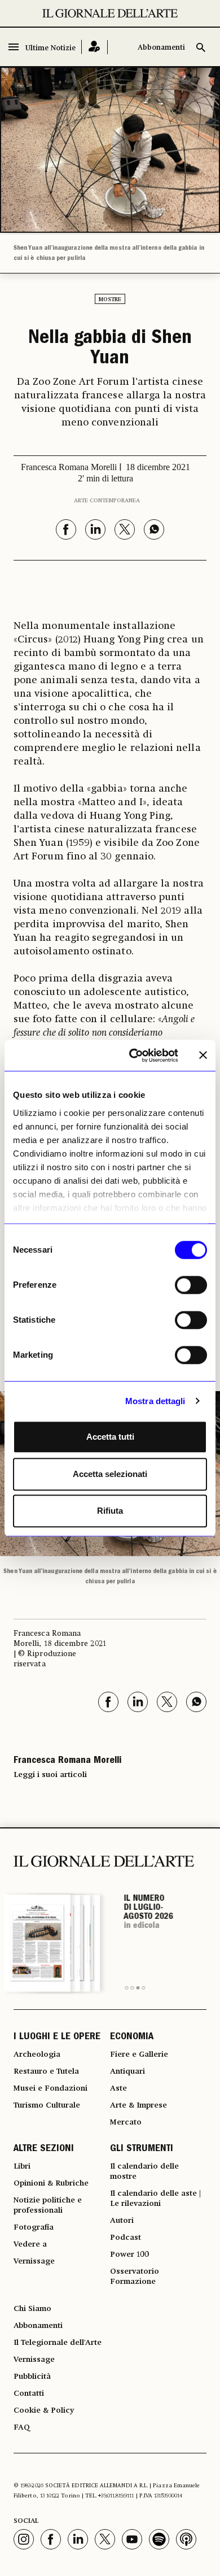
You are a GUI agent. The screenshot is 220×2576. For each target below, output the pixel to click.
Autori (122, 2221)
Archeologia (37, 2054)
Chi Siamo (32, 2309)
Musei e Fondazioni (50, 2088)
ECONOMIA (132, 2038)
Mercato (126, 2122)
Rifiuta (110, 1511)
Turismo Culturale (47, 2105)
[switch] (191, 1285)
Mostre (110, 299)
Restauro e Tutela (46, 2071)
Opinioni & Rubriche (51, 2183)
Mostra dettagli (155, 1401)
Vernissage (34, 2261)
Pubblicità (32, 2377)
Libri (22, 2166)
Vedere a (30, 2244)
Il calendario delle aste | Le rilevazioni (155, 2199)
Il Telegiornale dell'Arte (58, 2343)
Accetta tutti (110, 1437)
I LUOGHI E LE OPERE (57, 2038)
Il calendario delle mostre (144, 2171)
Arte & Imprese (138, 2105)
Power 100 (129, 2254)
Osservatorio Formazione (135, 2277)
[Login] (94, 47)
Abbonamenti (161, 48)
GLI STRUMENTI (142, 2149)
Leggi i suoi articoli (50, 1775)
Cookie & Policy (44, 2410)
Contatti (29, 2393)
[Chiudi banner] (203, 1055)
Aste (118, 2088)
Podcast (126, 2238)
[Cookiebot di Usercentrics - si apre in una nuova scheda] (133, 1055)
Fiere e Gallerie (139, 2054)
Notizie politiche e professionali (48, 2205)
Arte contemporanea (107, 501)
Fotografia (34, 2227)
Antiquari (127, 2071)
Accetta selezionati (110, 1474)
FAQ (22, 2427)
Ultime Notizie (50, 48)
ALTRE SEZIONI (44, 2149)
